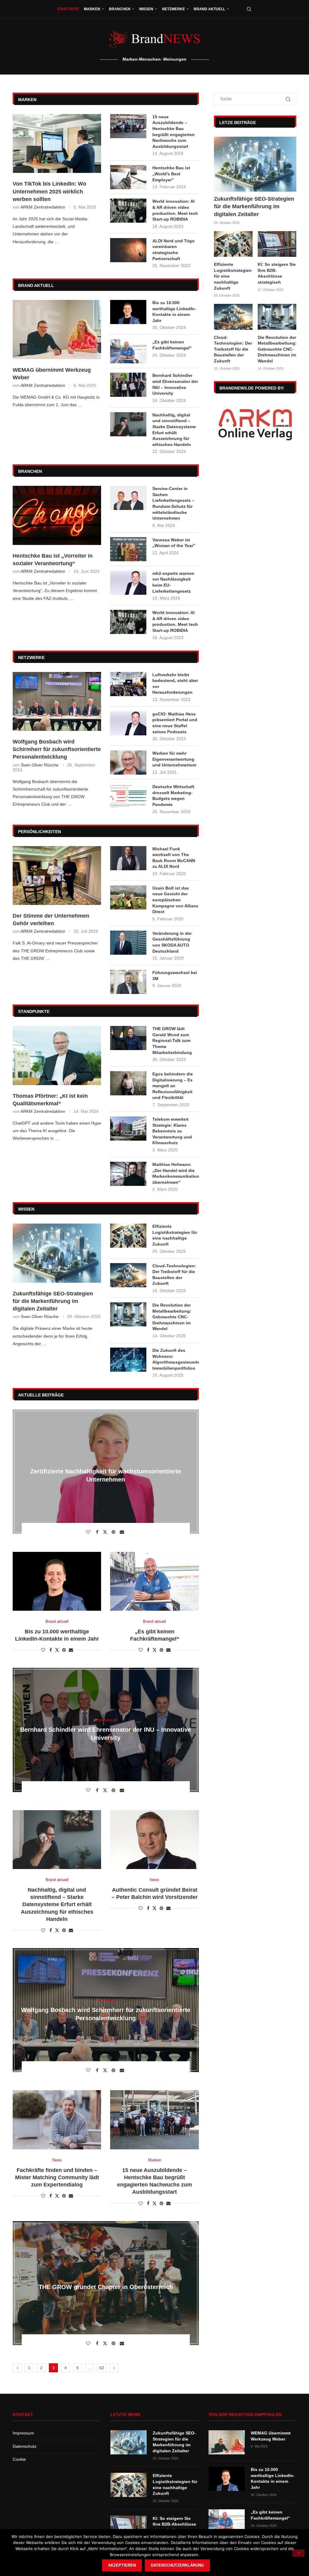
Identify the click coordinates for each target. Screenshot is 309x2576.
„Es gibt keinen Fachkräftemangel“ (172, 345)
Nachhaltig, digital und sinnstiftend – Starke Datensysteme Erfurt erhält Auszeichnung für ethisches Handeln (174, 430)
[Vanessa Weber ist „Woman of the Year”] (128, 549)
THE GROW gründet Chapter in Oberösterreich (106, 2287)
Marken (92, 9)
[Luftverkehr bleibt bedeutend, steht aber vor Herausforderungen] (128, 684)
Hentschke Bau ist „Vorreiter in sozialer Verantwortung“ (53, 560)
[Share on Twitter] (106, 1532)
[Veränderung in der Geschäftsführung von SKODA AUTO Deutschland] (128, 943)
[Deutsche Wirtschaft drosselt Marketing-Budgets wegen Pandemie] (128, 796)
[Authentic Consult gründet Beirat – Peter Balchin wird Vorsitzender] (154, 1840)
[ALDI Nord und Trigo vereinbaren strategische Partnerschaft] (128, 250)
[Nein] (298, 2553)
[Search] (249, 9)
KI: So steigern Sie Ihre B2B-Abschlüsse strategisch (277, 273)
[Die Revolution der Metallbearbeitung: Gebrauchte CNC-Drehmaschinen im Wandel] (128, 1314)
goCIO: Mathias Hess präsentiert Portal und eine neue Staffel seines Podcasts (175, 723)
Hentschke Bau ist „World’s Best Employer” (171, 174)
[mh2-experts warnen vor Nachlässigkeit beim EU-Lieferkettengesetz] (128, 583)
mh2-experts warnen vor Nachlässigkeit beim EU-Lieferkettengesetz (173, 582)
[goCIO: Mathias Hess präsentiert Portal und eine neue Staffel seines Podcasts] (128, 723)
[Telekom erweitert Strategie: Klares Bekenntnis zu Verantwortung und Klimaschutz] (128, 1129)
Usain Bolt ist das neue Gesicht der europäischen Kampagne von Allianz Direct (175, 900)
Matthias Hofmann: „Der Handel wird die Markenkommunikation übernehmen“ (175, 1173)
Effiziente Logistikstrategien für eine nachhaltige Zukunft (175, 1235)
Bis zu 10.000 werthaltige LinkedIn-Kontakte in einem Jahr (174, 312)
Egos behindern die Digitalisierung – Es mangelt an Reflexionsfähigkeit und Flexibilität (173, 1086)
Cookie (19, 2459)
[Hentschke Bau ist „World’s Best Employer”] (128, 177)
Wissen (146, 9)
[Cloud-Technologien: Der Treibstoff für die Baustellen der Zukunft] (128, 1275)
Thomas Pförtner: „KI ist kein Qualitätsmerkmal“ (50, 1100)
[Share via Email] (123, 1532)
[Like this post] (89, 1532)
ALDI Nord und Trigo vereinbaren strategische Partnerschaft (174, 250)
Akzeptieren (122, 2565)
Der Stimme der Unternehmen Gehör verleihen (51, 920)
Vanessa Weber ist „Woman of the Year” (174, 543)
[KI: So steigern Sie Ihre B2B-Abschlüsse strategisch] (277, 244)
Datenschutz (25, 2446)
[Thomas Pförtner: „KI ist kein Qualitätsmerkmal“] (57, 1056)
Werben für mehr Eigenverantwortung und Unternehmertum (174, 759)
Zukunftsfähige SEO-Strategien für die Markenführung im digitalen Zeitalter (53, 1301)
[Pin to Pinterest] (114, 1532)
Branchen (120, 9)
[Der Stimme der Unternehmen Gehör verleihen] (57, 876)
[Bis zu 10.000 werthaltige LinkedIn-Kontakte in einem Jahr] (128, 312)
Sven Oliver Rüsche (40, 765)
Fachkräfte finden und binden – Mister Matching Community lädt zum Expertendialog (57, 2178)
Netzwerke (174, 9)
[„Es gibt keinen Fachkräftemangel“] (128, 351)
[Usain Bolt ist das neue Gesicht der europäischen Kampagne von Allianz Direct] (128, 897)
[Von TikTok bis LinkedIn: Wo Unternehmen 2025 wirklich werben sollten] (57, 144)
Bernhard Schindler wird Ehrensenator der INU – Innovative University (175, 384)
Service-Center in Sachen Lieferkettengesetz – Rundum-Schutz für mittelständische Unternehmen (173, 503)
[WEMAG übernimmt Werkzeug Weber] (57, 330)
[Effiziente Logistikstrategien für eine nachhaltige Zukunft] (128, 1236)
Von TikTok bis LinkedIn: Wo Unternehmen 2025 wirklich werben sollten (49, 191)
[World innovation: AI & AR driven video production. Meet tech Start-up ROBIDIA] (128, 211)
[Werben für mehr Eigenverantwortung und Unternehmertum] (128, 763)
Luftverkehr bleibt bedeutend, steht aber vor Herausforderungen (175, 684)
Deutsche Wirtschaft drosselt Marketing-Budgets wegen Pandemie (173, 796)
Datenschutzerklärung (177, 2565)
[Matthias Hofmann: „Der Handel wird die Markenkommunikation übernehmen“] (128, 1174)
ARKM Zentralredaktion (43, 207)
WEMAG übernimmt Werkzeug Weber (52, 374)
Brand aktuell (209, 9)
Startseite (68, 9)
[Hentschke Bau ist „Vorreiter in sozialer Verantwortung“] (57, 515)
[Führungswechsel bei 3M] (128, 982)
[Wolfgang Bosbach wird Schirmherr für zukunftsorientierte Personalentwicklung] (57, 702)
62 (102, 2368)
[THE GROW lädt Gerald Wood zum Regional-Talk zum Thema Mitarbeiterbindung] (128, 1038)
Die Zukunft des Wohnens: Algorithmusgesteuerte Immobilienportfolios (175, 1359)
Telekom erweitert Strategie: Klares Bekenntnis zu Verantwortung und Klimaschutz (172, 1131)
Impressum (23, 2433)
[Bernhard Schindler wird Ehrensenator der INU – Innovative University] (128, 385)
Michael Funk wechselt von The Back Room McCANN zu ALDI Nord (174, 858)
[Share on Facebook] (98, 1532)
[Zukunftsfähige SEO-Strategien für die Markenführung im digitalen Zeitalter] (57, 1253)
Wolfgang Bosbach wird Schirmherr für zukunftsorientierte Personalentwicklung (57, 749)
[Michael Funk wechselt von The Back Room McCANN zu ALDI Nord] (128, 858)
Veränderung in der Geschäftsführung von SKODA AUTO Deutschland (172, 942)
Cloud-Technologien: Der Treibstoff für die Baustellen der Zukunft (174, 1275)
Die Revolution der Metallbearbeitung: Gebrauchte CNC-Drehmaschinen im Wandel (172, 1317)
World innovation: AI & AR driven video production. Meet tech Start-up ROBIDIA (175, 210)
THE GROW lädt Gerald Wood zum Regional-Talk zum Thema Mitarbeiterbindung (172, 1040)
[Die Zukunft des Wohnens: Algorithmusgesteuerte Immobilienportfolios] (128, 1360)
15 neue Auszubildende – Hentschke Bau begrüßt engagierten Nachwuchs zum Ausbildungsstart (174, 132)
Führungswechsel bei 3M (175, 976)
